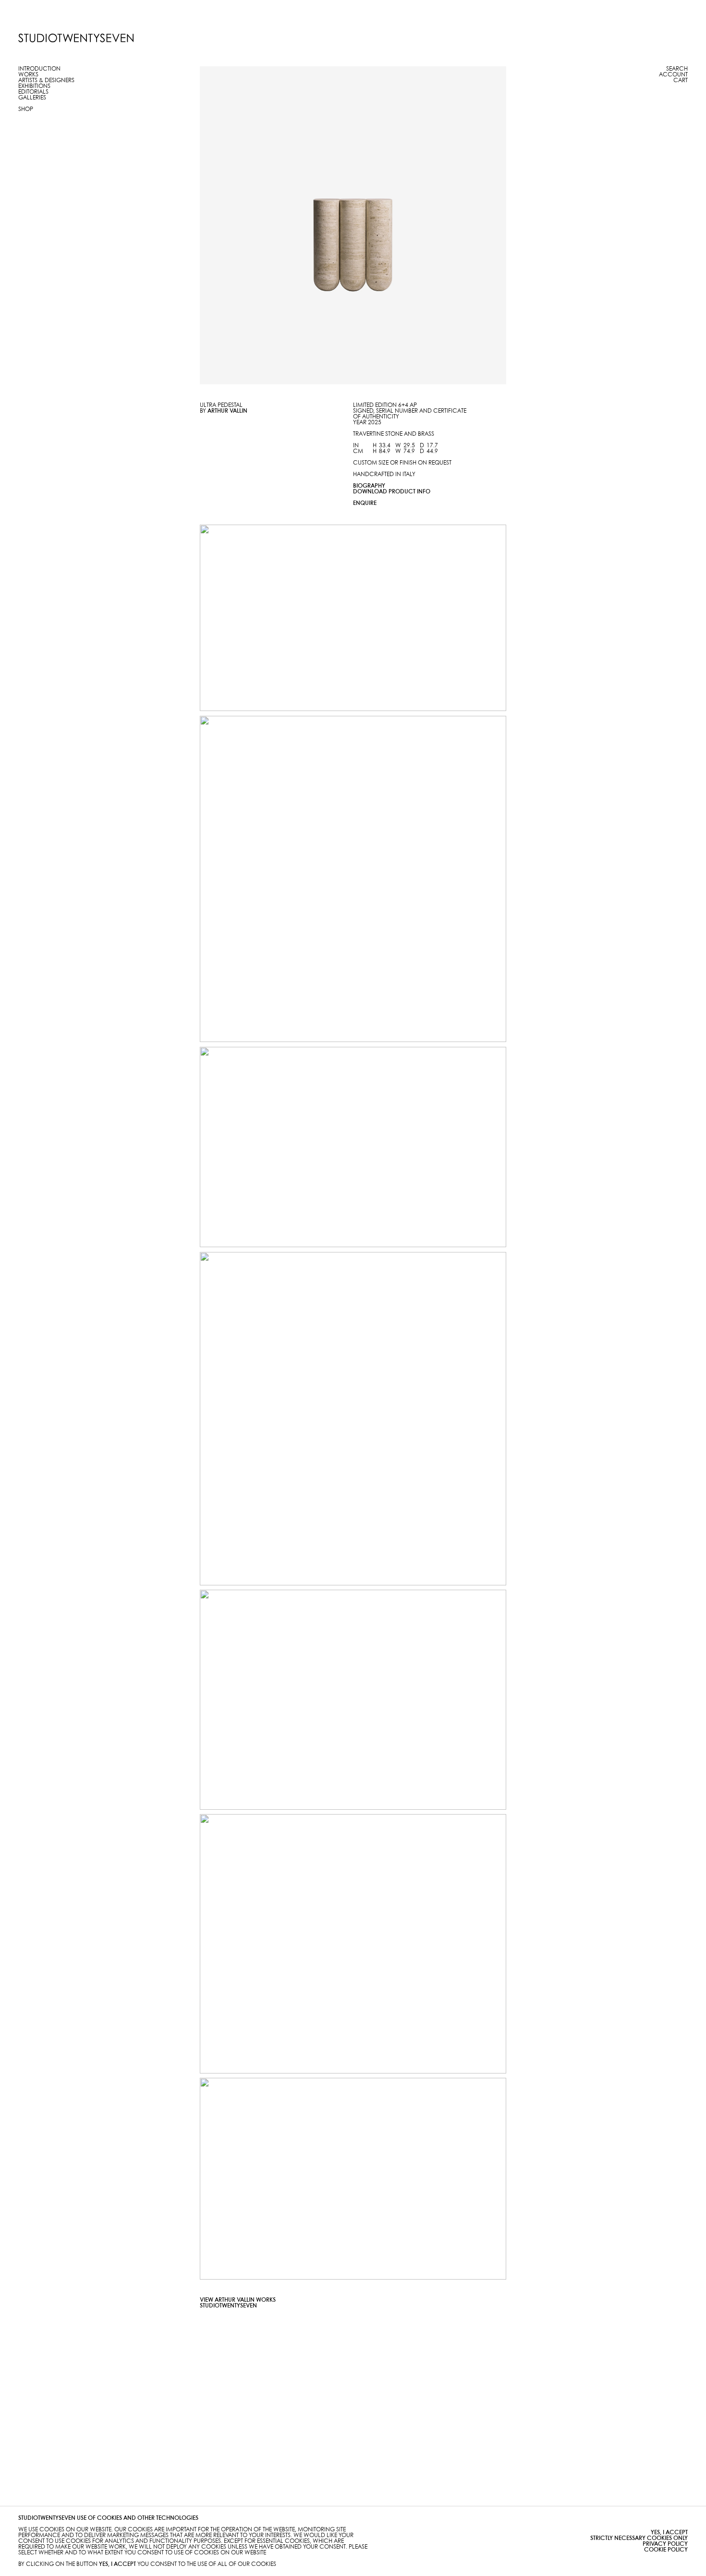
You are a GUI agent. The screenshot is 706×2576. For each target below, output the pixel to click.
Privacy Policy (665, 2544)
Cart (681, 80)
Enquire (365, 503)
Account (673, 75)
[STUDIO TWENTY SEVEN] (76, 38)
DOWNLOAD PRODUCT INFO (392, 492)
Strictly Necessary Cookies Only (639, 2538)
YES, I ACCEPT (669, 2533)
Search (677, 69)
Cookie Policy (666, 2550)
